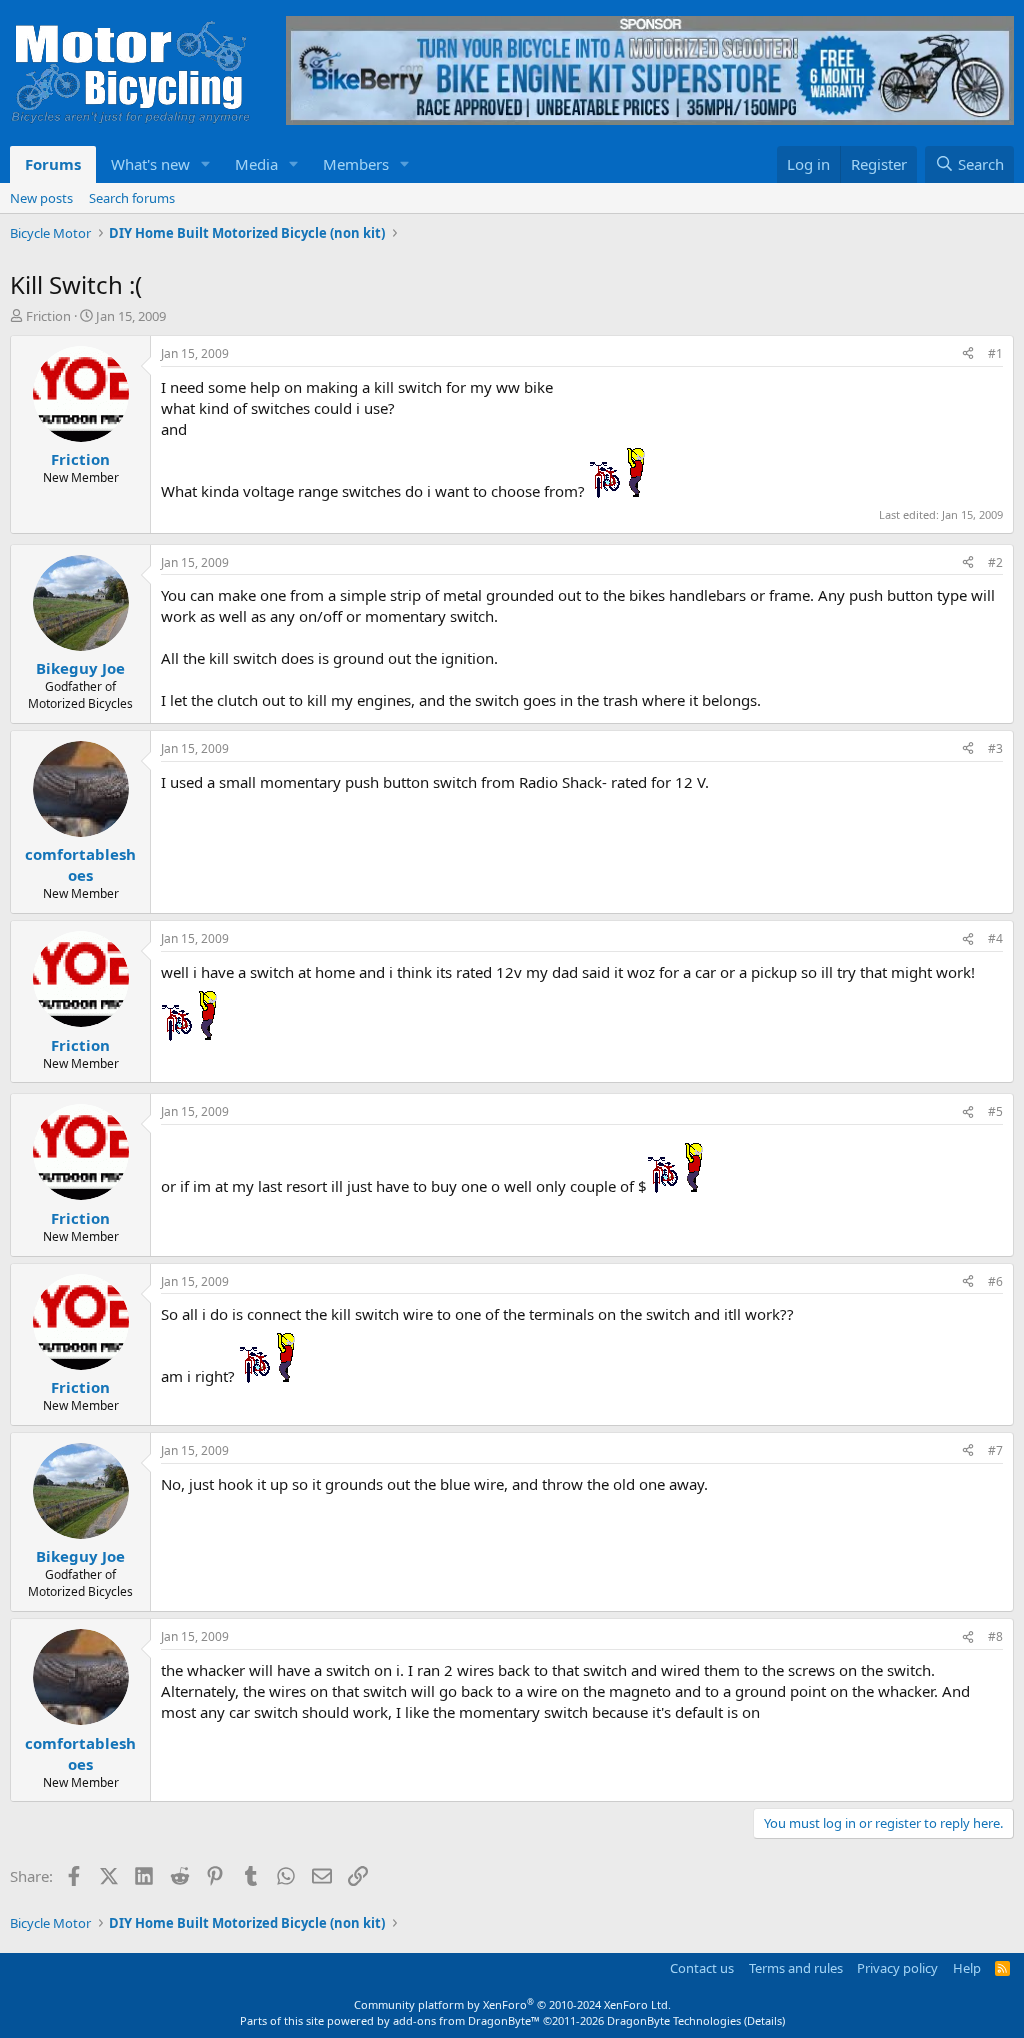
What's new (150, 164)
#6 (995, 1281)
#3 (995, 748)
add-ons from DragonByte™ (466, 2020)
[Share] (968, 354)
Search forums (132, 198)
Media (256, 164)
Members (356, 164)
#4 (995, 938)
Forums (53, 164)
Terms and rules (796, 1968)
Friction (48, 316)
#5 (995, 1111)
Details (764, 2020)
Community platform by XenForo (512, 2004)
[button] (206, 164)
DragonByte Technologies (674, 2020)
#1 (995, 353)
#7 (995, 1450)
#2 (995, 562)
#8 (995, 1636)
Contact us (702, 1968)
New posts (41, 198)
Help (967, 1968)
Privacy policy (897, 1968)
